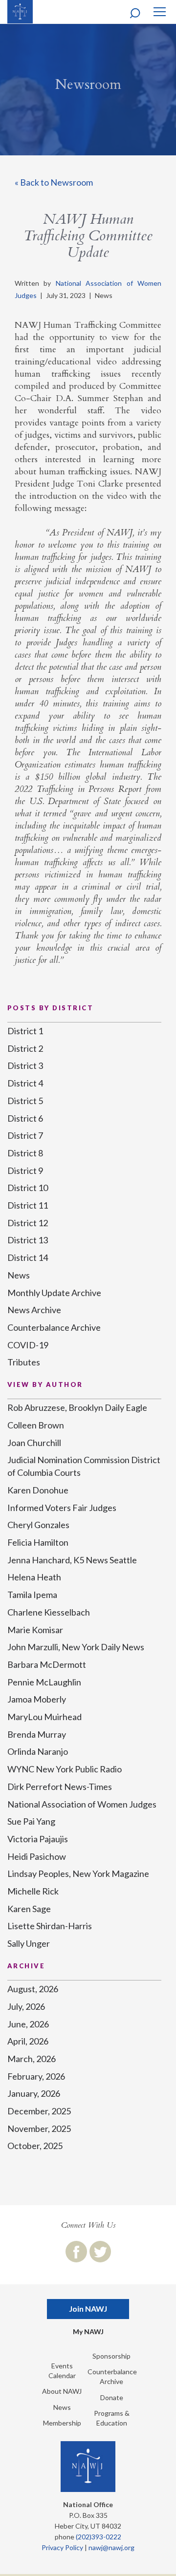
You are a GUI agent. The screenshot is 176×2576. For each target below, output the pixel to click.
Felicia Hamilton (38, 1542)
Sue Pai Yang (31, 1821)
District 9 (25, 1171)
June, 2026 (28, 2024)
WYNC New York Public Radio (65, 1769)
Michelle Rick (33, 1891)
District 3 (25, 1065)
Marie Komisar (35, 1630)
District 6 (25, 1118)
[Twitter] (100, 2252)
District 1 (25, 1031)
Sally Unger (29, 1943)
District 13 (28, 1240)
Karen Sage (29, 1909)
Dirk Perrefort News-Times (60, 1787)
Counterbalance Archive (54, 1327)
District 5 (25, 1101)
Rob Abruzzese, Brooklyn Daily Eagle (77, 1407)
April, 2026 (28, 2041)
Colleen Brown (36, 1425)
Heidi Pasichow (37, 1856)
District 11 (28, 1205)
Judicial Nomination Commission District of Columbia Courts (84, 1466)
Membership (62, 2423)
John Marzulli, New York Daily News (76, 1647)
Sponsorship (111, 2356)
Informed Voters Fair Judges (62, 1508)
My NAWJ (88, 2331)
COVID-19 (28, 1345)
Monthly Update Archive (54, 1293)
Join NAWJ (88, 2309)
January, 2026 (34, 2093)
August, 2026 (33, 1989)
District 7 (25, 1135)
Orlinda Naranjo (38, 1751)
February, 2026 (36, 2076)
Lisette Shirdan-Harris (50, 1926)
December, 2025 (39, 2111)
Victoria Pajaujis (38, 1839)
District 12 (28, 1223)
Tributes (24, 1362)
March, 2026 (32, 2059)
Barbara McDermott (47, 1664)
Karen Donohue (38, 1490)
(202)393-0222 (99, 2537)
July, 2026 (26, 2006)
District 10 (28, 1188)
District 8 (25, 1153)
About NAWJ (62, 2391)
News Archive (34, 1310)
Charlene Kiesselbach (49, 1612)
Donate (112, 2397)
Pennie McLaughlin (44, 1682)
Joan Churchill (34, 1443)
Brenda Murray (37, 1734)
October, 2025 (35, 2146)
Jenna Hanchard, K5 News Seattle (72, 1560)
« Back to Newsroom (54, 182)
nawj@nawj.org (111, 2547)
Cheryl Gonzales (38, 1525)
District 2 (25, 1048)
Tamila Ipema (32, 1595)
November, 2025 (39, 2129)
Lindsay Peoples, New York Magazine (78, 1873)
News (19, 1275)
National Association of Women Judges (82, 1804)
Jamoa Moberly (37, 1699)
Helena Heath (34, 1577)
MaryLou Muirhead (44, 1717)
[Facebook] (76, 2252)
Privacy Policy (62, 2547)
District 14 (28, 1257)
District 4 (25, 1083)
